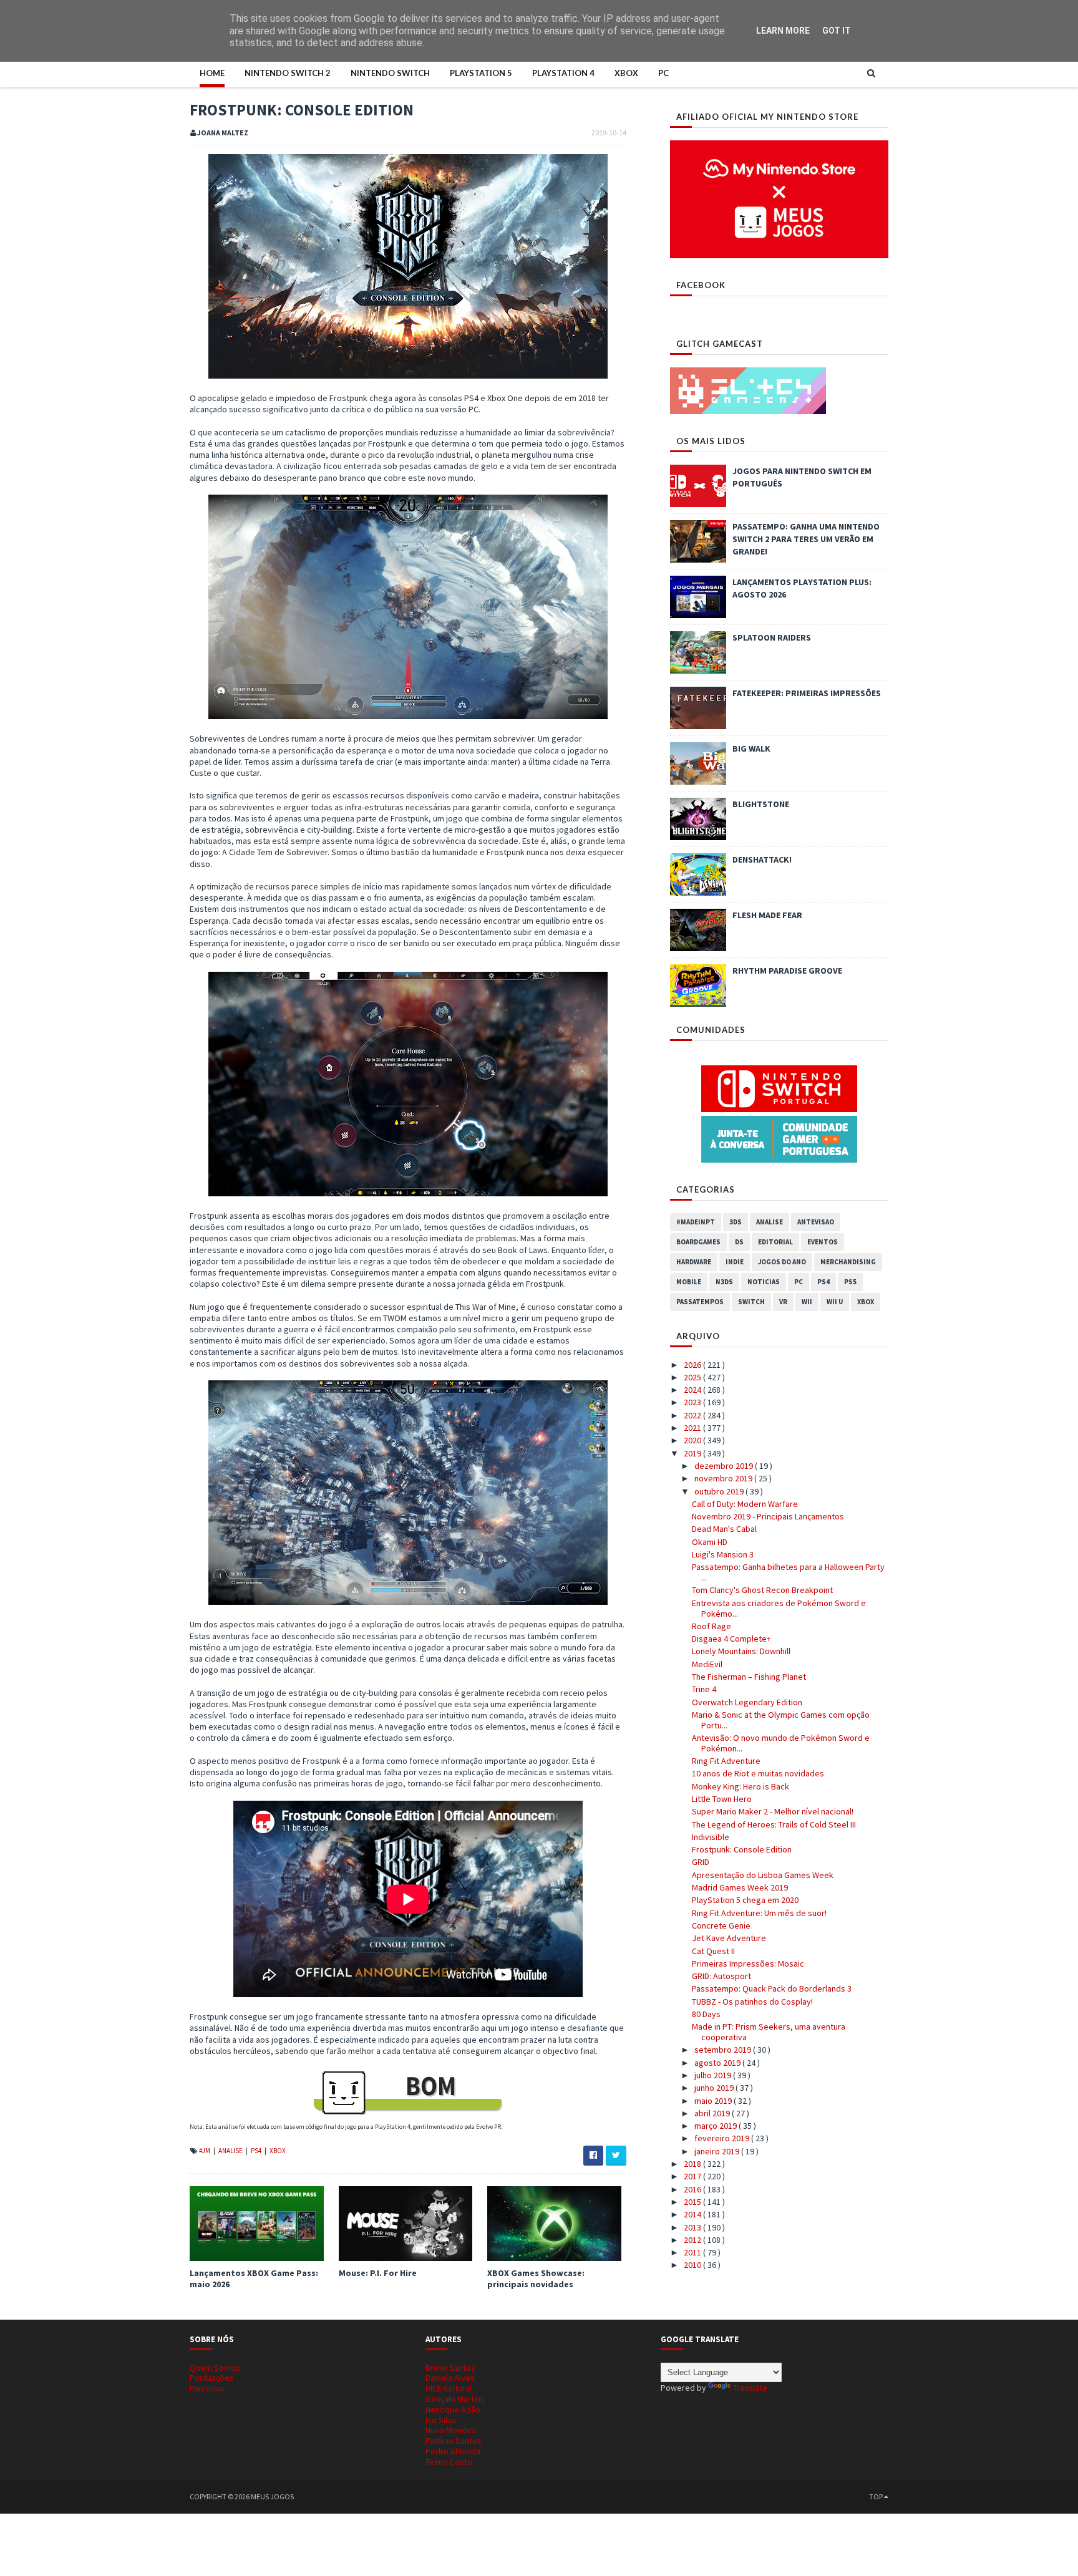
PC (663, 73)
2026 (693, 1365)
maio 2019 (714, 2101)
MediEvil (707, 1664)
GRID (701, 1862)
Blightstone (761, 804)
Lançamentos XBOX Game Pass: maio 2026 (254, 2278)
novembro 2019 (724, 1478)
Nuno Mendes (451, 2430)
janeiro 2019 (718, 2151)
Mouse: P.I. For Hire (378, 2273)
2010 (693, 2265)
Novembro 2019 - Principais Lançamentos (768, 1516)
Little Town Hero (722, 1799)
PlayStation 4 (563, 73)
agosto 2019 (718, 2063)
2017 (693, 2176)
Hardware (694, 1262)
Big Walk (751, 748)
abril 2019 (713, 2113)
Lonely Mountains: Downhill (741, 1651)
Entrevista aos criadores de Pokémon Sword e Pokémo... (779, 1608)
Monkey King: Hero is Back (741, 1786)
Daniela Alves (450, 2378)
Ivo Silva (441, 2420)
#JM (205, 2151)
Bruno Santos (450, 2368)
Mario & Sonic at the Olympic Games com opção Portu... (781, 1720)
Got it (837, 31)
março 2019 (716, 2126)
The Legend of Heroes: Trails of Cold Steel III (774, 1824)
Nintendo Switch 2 (288, 73)
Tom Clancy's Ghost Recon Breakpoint (762, 1590)
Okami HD (710, 1542)
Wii (807, 1302)
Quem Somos (215, 2368)
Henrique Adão (453, 2409)
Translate (750, 2388)
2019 (693, 1453)
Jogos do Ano (782, 1262)
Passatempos (700, 1302)
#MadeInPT (696, 1222)
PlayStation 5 (481, 73)
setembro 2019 (724, 2050)
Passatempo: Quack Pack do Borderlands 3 (772, 1988)
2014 (693, 2214)
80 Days (706, 2014)
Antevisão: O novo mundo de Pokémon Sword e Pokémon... (781, 1743)
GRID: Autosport (721, 1976)
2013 (693, 2227)
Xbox (626, 73)
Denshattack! (762, 859)
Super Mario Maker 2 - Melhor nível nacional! (773, 1811)
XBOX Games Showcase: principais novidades (536, 2278)
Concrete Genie (721, 1925)
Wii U (835, 1302)
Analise (231, 2151)
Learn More (783, 31)
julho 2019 (714, 2075)
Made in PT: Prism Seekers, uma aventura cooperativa (769, 2032)
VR (783, 1302)
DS (739, 1242)
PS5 (850, 1282)
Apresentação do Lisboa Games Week (763, 1875)
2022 (693, 1415)
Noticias (764, 1282)
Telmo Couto (449, 2462)
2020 (693, 1440)
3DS (736, 1222)
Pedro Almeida (453, 2451)
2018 (693, 2164)
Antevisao (816, 1222)
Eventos (823, 1242)
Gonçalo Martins (455, 2399)
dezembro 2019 (725, 1466)
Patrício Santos (454, 2441)
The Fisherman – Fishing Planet (749, 1677)
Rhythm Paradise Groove (787, 971)
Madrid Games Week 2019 (740, 1887)
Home (212, 73)
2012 (693, 2240)
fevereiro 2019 (723, 2138)
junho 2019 (715, 2088)
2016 (693, 2189)
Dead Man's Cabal (724, 1529)
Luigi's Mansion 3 (723, 1554)
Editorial (775, 1242)
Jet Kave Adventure (729, 1938)
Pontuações (212, 2378)
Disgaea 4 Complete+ (731, 1639)
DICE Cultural (449, 2388)
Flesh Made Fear (767, 915)
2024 (693, 1390)
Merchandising (848, 1262)
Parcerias (207, 2388)
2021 (693, 1428)
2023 (693, 1402)
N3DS (724, 1282)
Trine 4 (704, 1689)
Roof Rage (711, 1626)
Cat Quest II (713, 1951)
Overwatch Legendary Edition (747, 1702)
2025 (693, 1377)
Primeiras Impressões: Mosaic (748, 1963)
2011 (693, 2252)
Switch (751, 1302)
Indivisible (711, 1837)
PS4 (257, 2151)
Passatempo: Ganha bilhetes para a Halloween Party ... (788, 1572)
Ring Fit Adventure (726, 1761)
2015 (693, 2202)
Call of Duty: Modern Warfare (745, 1504)
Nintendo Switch (390, 73)
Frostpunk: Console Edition (742, 1849)
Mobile (689, 1282)
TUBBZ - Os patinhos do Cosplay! (752, 2002)
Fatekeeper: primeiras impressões (807, 693)
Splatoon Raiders (772, 637)
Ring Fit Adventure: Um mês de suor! (759, 1913)
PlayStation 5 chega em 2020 (745, 1900)
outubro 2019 (720, 1491)
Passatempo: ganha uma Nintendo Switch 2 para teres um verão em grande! (806, 539)
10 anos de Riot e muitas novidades (758, 1773)
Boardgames (698, 1242)
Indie (735, 1262)
